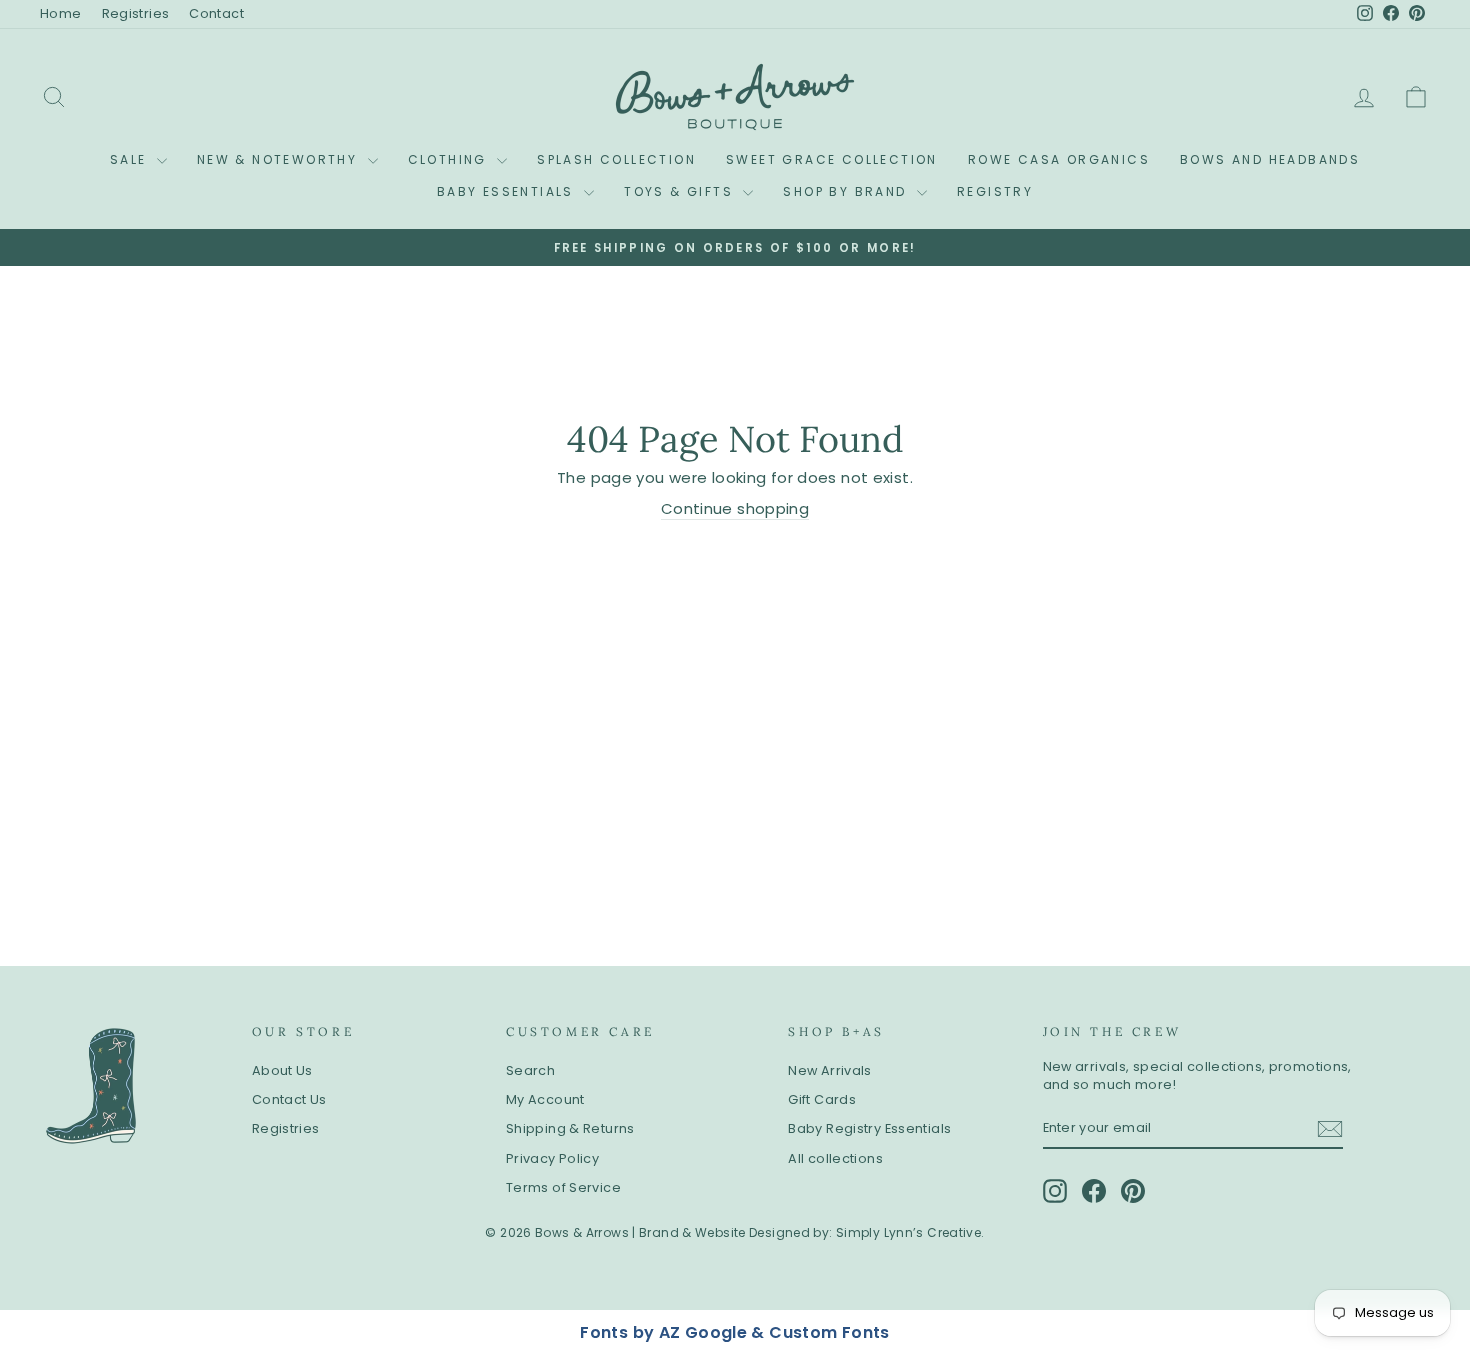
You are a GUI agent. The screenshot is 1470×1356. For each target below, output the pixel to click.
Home (61, 13)
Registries (136, 13)
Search (530, 1070)
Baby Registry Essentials (869, 1128)
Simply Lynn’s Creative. (910, 1232)
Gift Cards (822, 1099)
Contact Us (289, 1099)
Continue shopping (735, 508)
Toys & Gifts (681, 191)
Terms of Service (563, 1187)
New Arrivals (830, 1070)
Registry (995, 191)
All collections (835, 1158)
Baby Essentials (508, 191)
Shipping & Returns (570, 1128)
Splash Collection (616, 159)
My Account (545, 1099)
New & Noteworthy (280, 159)
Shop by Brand (847, 191)
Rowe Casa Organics (1059, 159)
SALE (131, 159)
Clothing (450, 159)
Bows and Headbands (1270, 159)
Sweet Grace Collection (832, 159)
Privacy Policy (552, 1158)
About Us (282, 1070)
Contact (216, 13)
